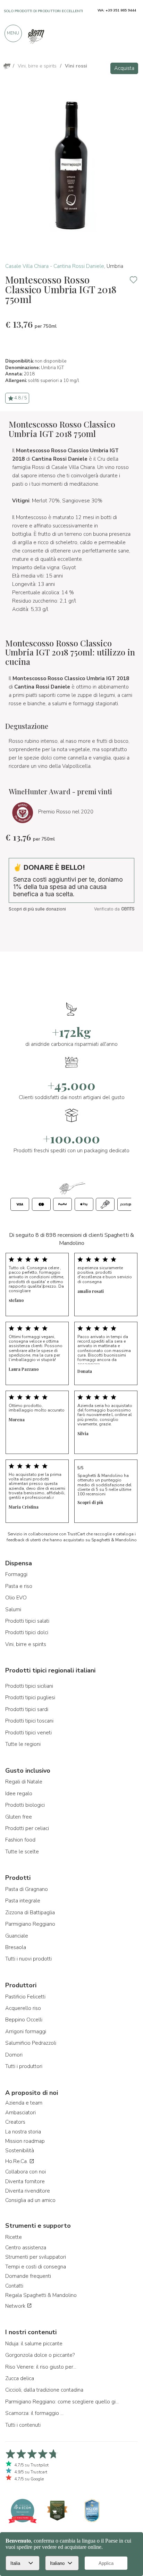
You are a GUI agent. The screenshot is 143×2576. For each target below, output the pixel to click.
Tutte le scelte (22, 1852)
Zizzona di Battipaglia (30, 1913)
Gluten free (19, 1817)
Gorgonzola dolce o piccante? (40, 2355)
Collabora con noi (26, 2172)
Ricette (14, 2237)
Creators (15, 2122)
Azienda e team (24, 2103)
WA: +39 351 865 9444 (117, 10)
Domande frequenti (28, 2276)
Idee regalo (19, 1794)
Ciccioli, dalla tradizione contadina (44, 2390)
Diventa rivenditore (28, 2191)
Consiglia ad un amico (30, 2200)
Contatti (14, 2286)
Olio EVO (16, 1598)
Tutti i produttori (24, 2066)
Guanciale (17, 1936)
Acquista (124, 68)
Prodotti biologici (25, 1805)
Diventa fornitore (25, 2181)
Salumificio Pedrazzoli (31, 2043)
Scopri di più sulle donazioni (37, 909)
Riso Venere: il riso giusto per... (41, 2367)
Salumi (13, 1609)
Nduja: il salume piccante (34, 2344)
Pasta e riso (19, 1586)
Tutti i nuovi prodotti (28, 1959)
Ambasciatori (20, 2113)
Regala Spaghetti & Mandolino (41, 2295)
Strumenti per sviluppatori (36, 2257)
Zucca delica (20, 2378)
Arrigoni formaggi (26, 2032)
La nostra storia (23, 2132)
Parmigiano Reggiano (30, 1924)
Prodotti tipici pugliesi (30, 1698)
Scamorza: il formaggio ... (34, 2413)
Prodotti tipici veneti (28, 1733)
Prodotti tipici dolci (27, 1632)
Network (16, 2306)
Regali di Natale (24, 1782)
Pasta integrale (23, 1901)
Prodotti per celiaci (27, 1828)
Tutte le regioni (23, 1744)
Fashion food (20, 1840)
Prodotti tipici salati (27, 1621)
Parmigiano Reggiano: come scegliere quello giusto (62, 2402)
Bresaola (16, 1947)
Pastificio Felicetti (25, 1997)
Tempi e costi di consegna (36, 2267)
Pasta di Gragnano (27, 1889)
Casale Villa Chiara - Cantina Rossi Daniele (55, 266)
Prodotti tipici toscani (29, 1721)
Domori (14, 2055)
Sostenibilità (20, 2150)
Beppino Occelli (24, 2020)
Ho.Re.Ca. (17, 2161)
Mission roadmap (25, 2141)
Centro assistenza (26, 2248)
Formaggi (16, 1574)
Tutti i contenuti (23, 2425)
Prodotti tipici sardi (27, 1709)
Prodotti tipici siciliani (29, 1686)
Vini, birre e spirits (26, 1644)
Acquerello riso (23, 2008)
